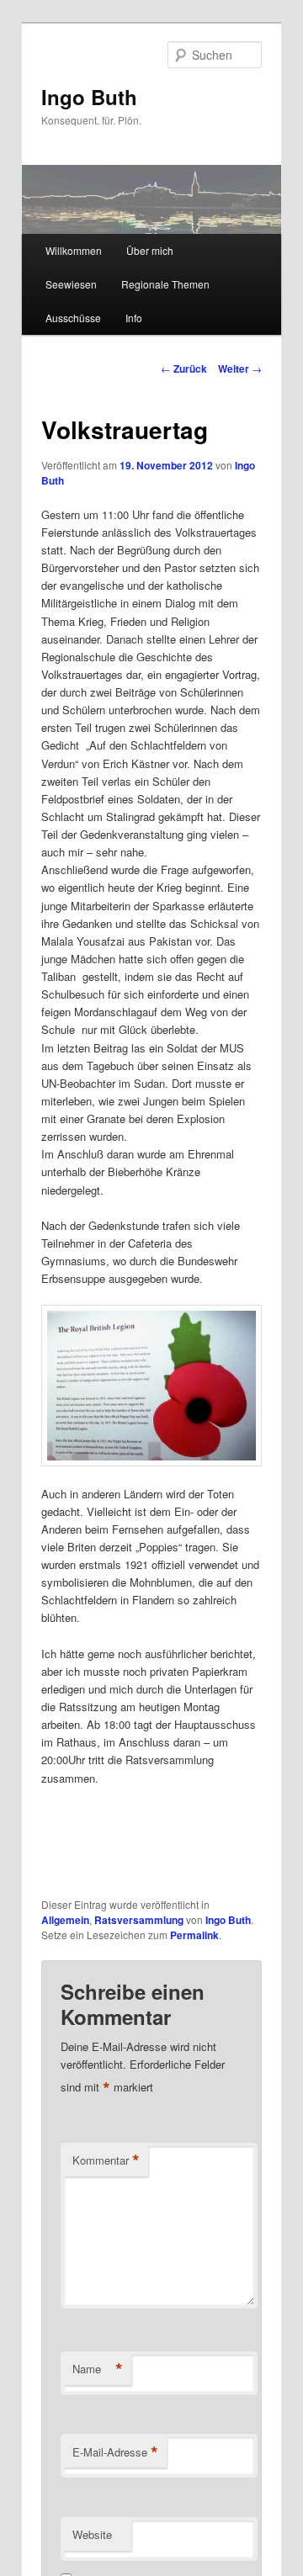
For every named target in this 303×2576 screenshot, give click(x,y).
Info (134, 318)
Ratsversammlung (139, 1920)
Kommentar (106, 2160)
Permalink (194, 1935)
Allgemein (65, 1920)
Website (92, 2534)
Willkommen (74, 250)
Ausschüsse (73, 318)
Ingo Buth (89, 97)
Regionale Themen (165, 284)
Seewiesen (71, 284)
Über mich (150, 250)
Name (98, 2369)
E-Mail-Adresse (115, 2452)
